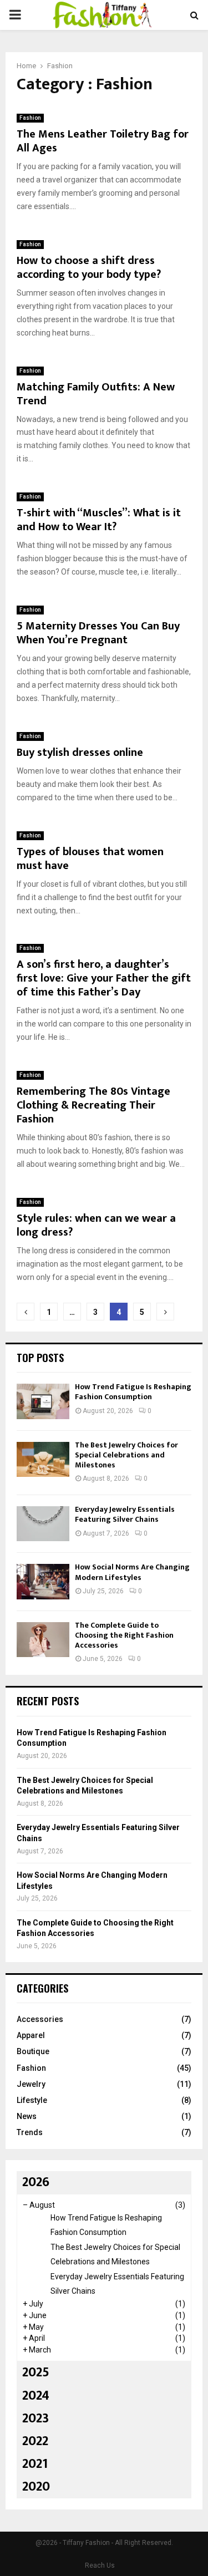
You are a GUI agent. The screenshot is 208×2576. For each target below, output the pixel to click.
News (27, 2116)
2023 (35, 2419)
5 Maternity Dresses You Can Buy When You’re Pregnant (98, 633)
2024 (36, 2396)
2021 (35, 2464)
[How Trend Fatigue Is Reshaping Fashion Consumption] (43, 1401)
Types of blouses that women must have (90, 859)
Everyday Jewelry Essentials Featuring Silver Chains (125, 1514)
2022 (35, 2441)
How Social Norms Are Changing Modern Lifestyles (132, 1572)
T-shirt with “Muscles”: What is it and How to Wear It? (99, 520)
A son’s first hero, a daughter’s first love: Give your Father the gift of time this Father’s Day (104, 978)
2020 (36, 2487)
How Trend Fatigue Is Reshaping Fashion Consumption (133, 1392)
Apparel (31, 2035)
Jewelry (31, 2084)
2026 (36, 2182)
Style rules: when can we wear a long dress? (96, 1225)
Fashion (30, 118)
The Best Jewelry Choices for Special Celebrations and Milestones (126, 1455)
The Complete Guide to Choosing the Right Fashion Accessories (124, 1635)
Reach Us (100, 2565)
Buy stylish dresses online (80, 753)
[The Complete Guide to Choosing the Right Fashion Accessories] (43, 1640)
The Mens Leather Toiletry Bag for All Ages (103, 141)
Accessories (40, 2019)
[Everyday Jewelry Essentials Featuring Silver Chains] (43, 1524)
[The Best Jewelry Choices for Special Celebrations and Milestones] (43, 1459)
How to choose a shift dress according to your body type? (89, 268)
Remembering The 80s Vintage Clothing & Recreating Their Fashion (93, 1105)
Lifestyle (32, 2100)
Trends (30, 2132)
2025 (36, 2372)
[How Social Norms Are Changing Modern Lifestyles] (43, 1581)
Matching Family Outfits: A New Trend (96, 394)
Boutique (33, 2051)
